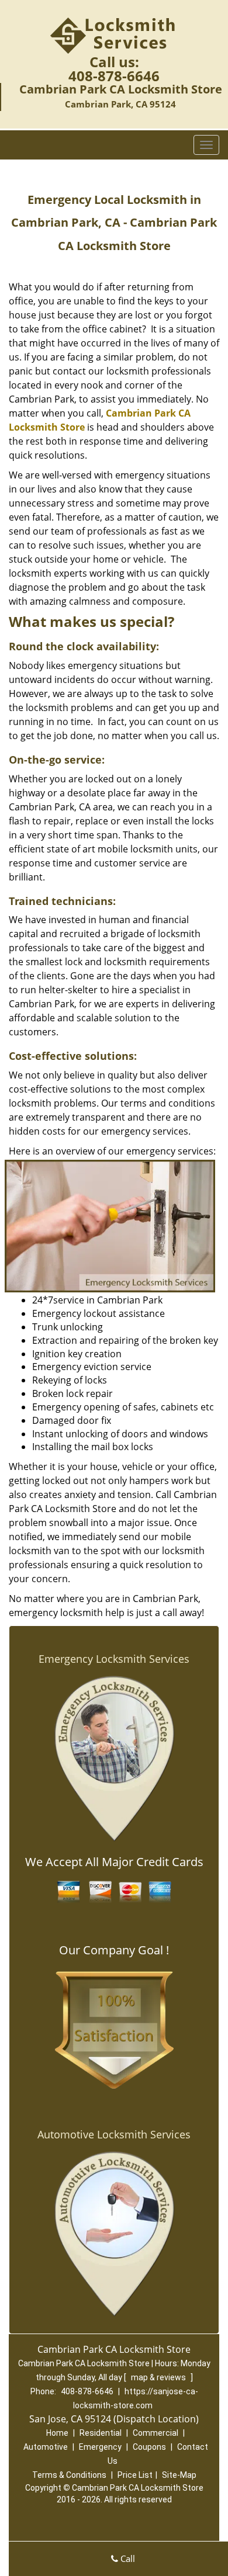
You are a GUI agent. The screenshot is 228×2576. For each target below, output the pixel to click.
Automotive (46, 2447)
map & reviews (159, 2377)
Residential (101, 2433)
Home (57, 2433)
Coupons (149, 2447)
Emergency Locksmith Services (114, 1659)
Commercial (156, 2433)
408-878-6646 (114, 76)
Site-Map (179, 2475)
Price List (135, 2475)
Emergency (100, 2447)
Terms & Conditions (69, 2475)
